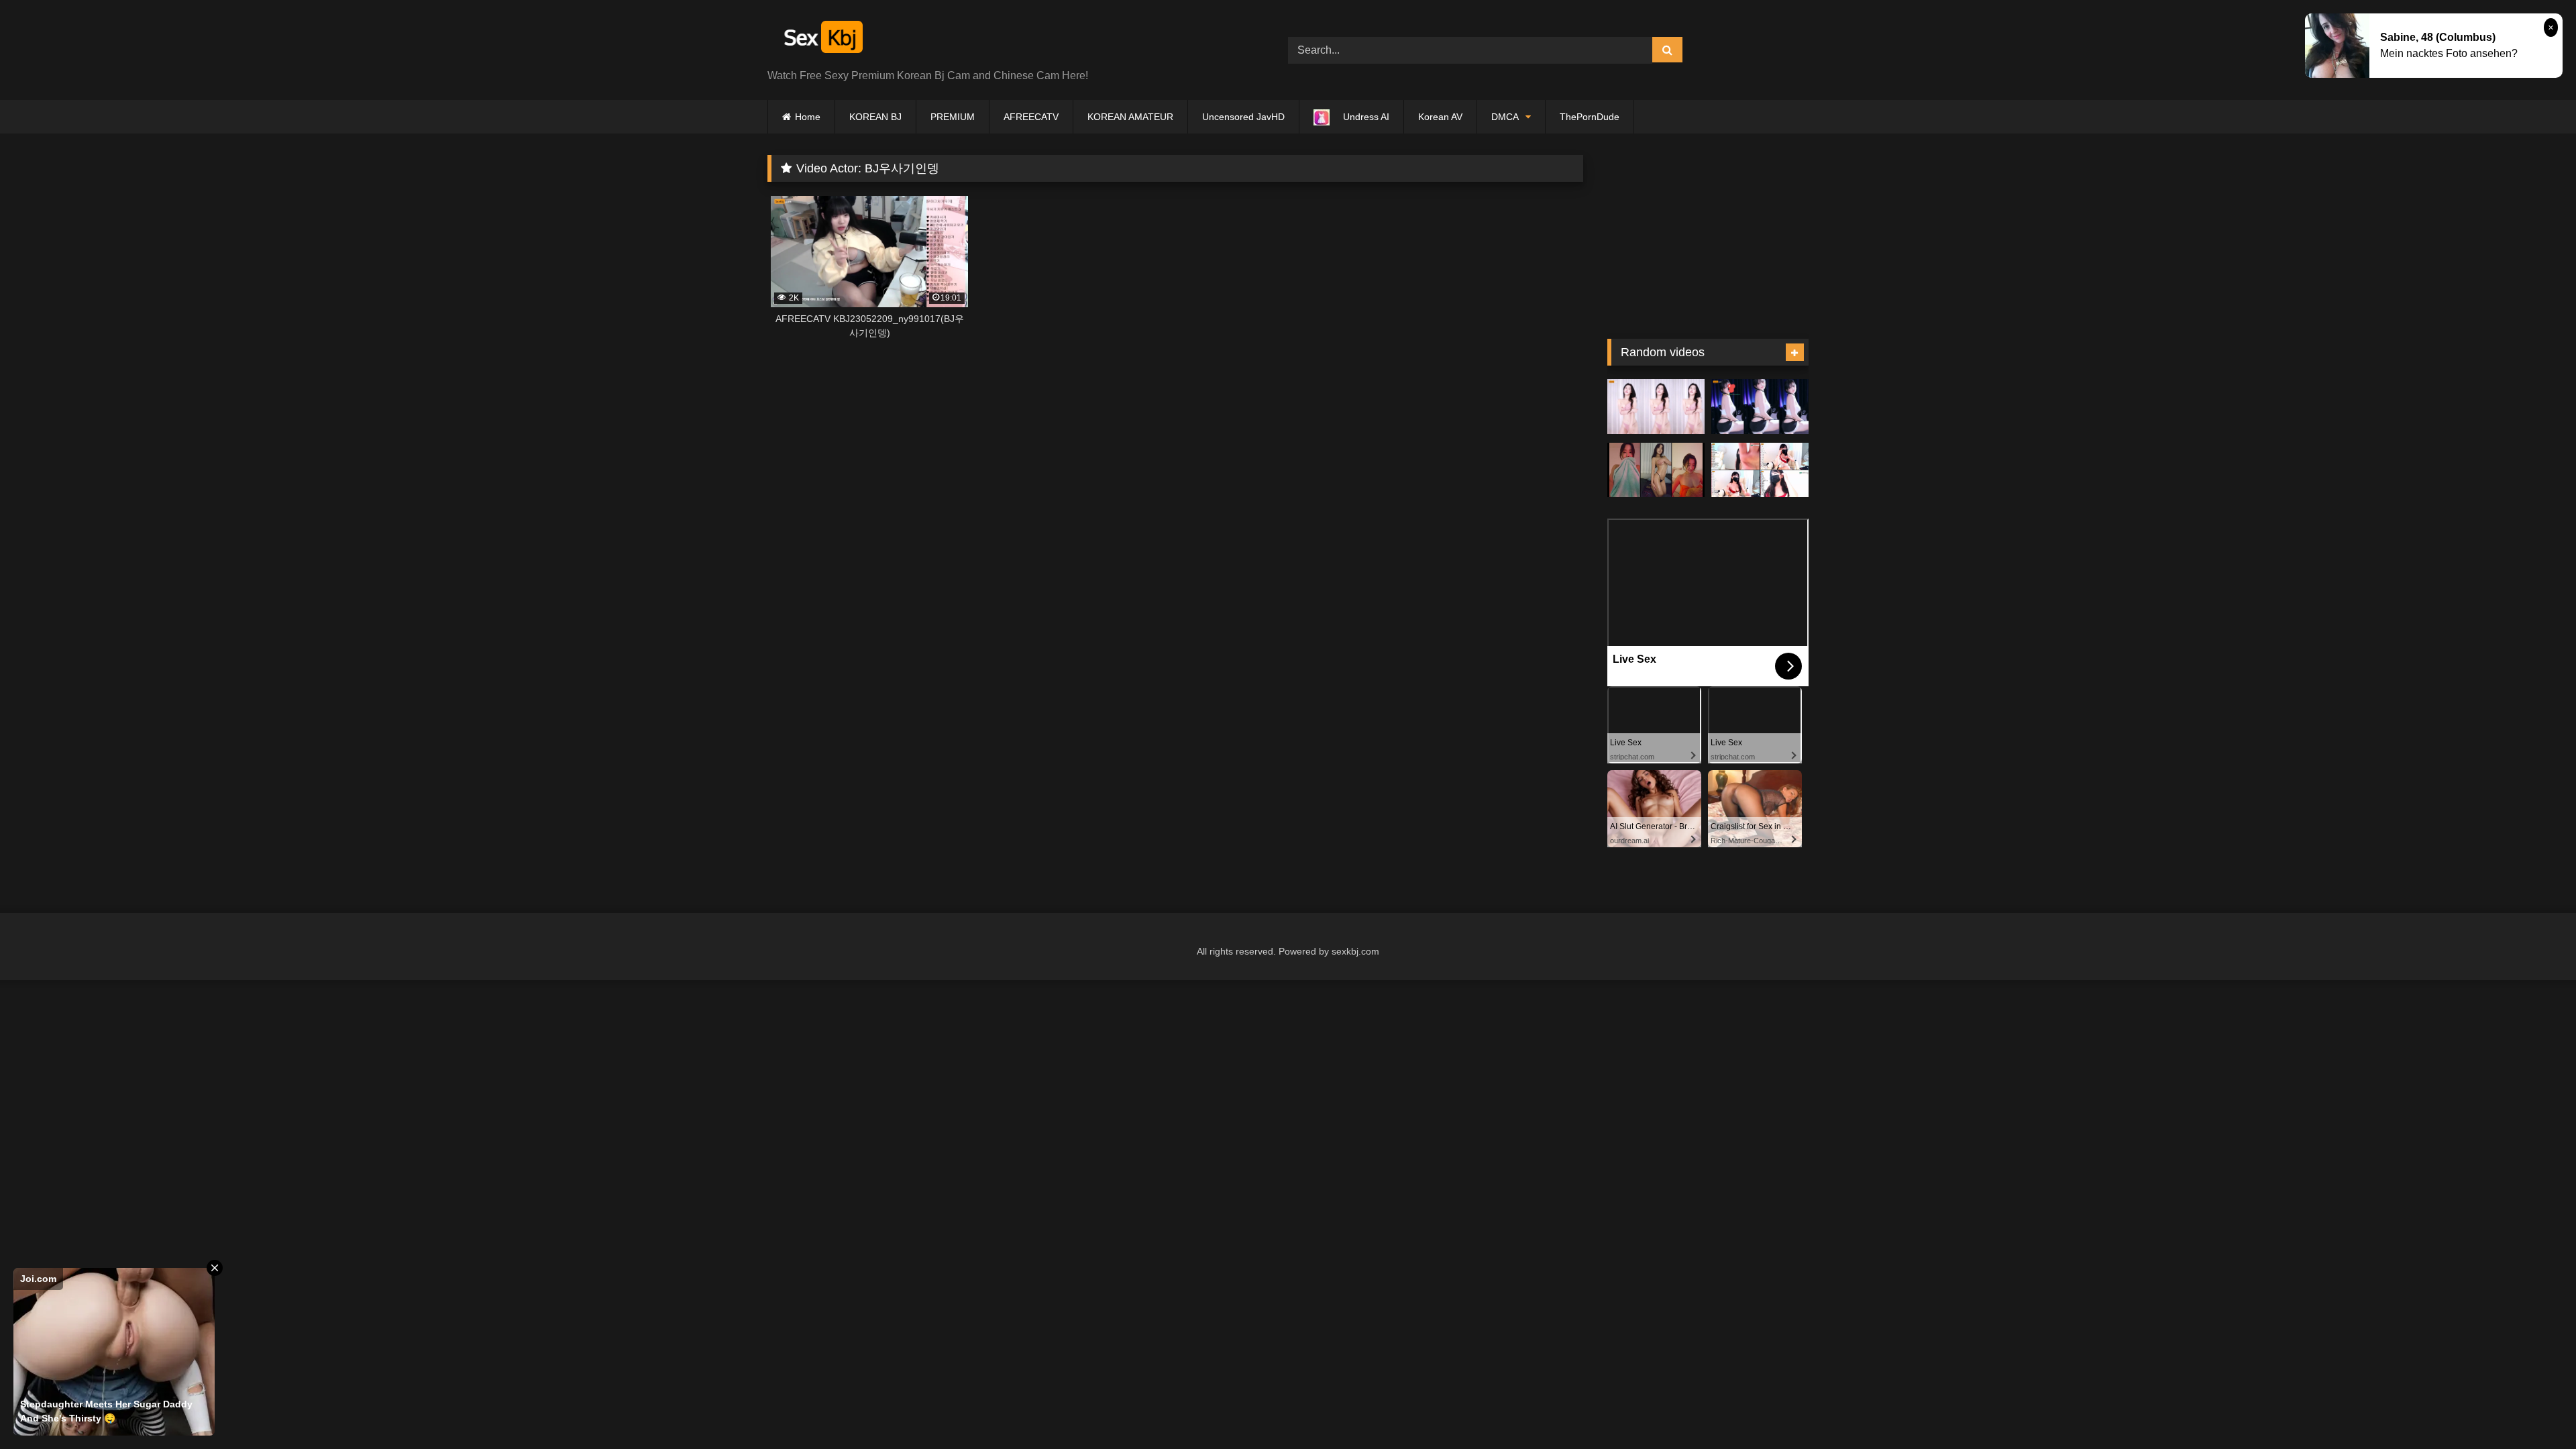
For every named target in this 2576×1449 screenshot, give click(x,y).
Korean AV (1440, 117)
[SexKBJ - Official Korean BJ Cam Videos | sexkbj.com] (822, 39)
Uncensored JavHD (1243, 117)
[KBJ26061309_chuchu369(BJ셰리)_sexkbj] (1760, 407)
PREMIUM (953, 117)
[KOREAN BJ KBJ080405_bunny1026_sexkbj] (1760, 470)
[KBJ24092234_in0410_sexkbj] (1656, 407)
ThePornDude (1590, 117)
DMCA (1505, 117)
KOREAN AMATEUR (1130, 117)
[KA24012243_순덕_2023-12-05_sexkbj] (1656, 470)
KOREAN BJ (875, 117)
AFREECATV (1031, 117)
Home (808, 117)
